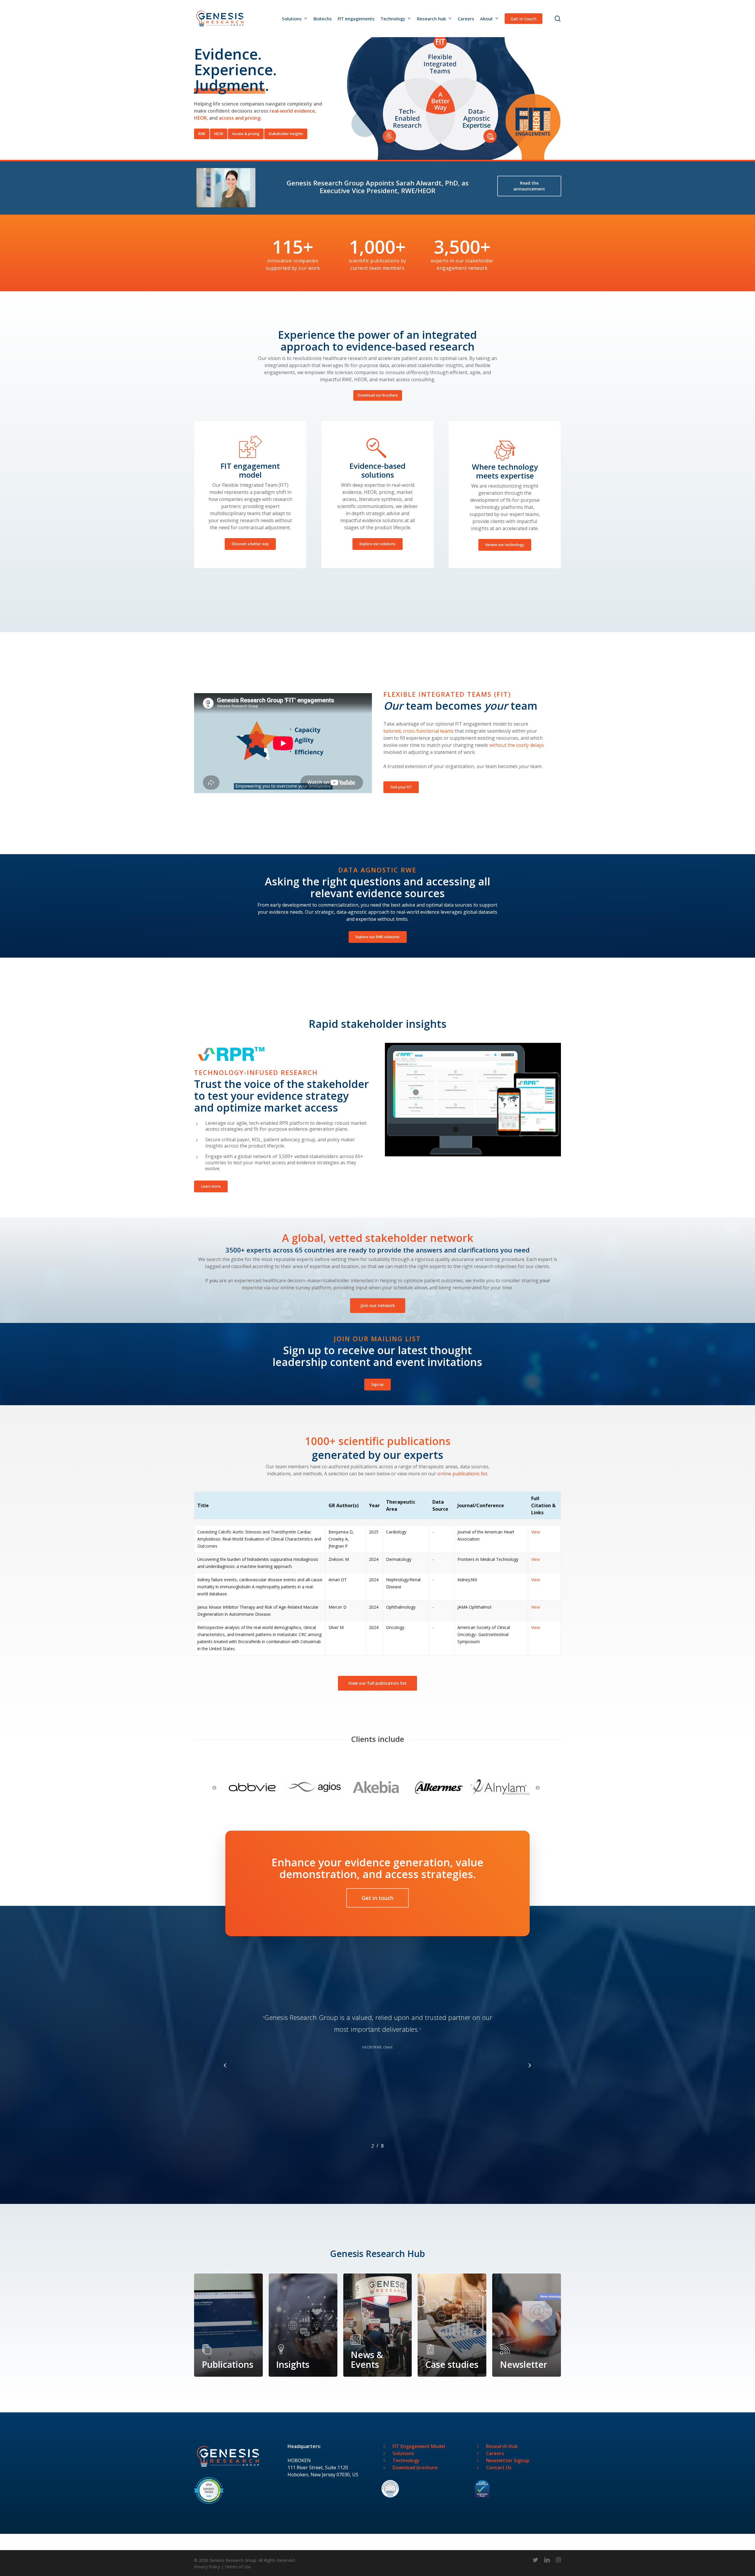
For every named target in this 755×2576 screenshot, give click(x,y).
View (536, 1532)
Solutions (403, 2453)
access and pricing (240, 118)
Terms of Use (238, 2567)
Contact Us (499, 2467)
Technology (406, 2460)
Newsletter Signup (508, 2460)
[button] (202, 134)
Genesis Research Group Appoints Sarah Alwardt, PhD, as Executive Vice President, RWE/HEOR (378, 187)
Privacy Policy (207, 2567)
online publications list (462, 1474)
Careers (495, 2453)
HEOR (200, 118)
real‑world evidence (292, 111)
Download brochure (415, 2467)
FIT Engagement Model (419, 2446)
